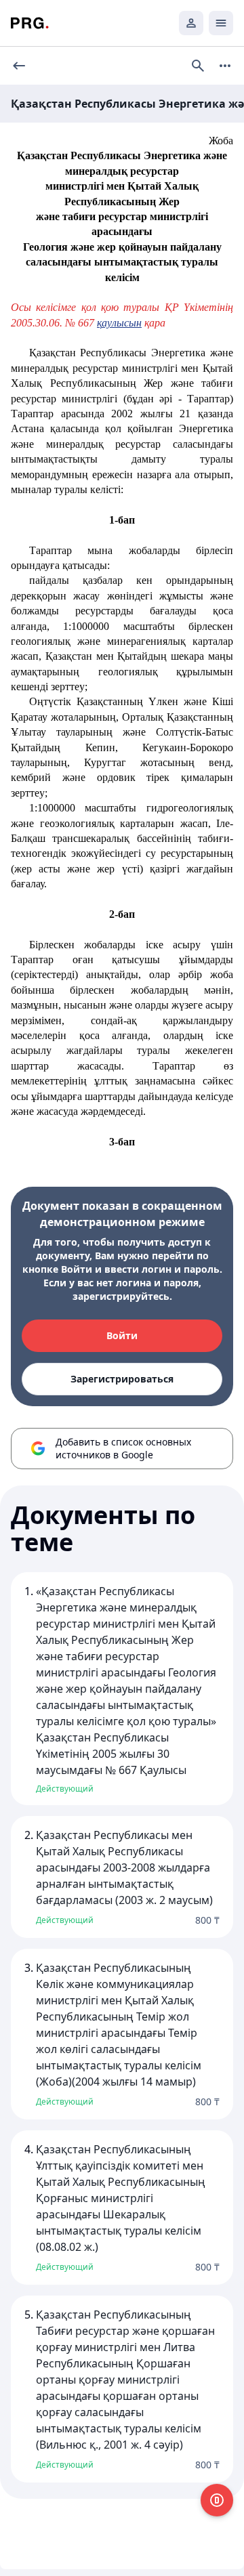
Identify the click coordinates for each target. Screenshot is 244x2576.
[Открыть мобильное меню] (221, 23)
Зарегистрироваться (122, 1379)
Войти (122, 1335)
